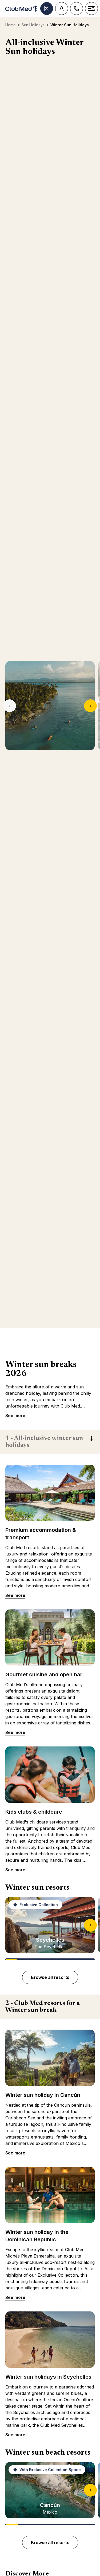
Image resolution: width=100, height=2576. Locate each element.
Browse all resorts (50, 1977)
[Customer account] (62, 8)
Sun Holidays (33, 25)
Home (11, 25)
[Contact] (77, 8)
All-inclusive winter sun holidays (44, 1442)
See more (15, 1415)
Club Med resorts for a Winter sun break (43, 2007)
